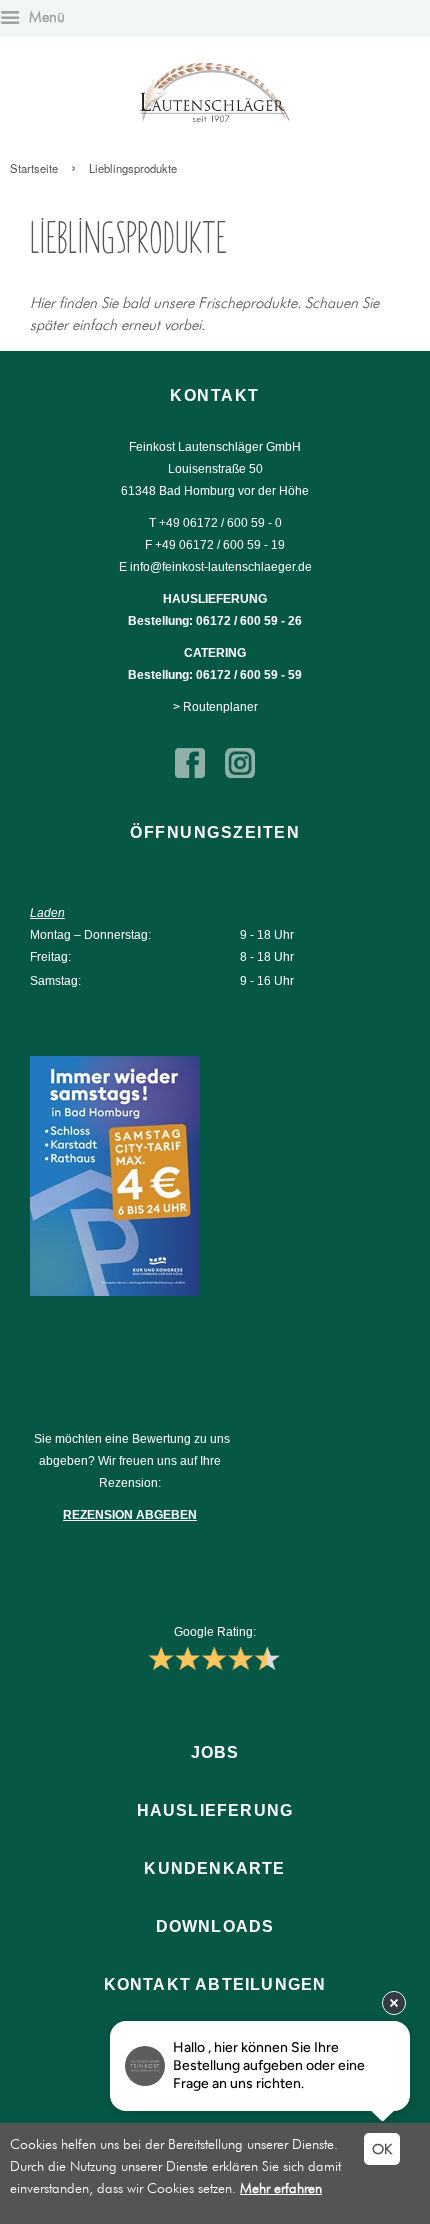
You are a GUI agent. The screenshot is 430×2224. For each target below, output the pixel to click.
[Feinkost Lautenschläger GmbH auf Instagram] (240, 774)
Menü (45, 17)
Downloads (215, 1926)
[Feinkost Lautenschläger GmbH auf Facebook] (190, 774)
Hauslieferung (215, 1810)
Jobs (215, 1752)
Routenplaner (220, 707)
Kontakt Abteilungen (215, 1984)
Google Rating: (215, 1632)
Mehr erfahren (281, 2188)
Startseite (34, 168)
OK (382, 2149)
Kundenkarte (214, 1868)
